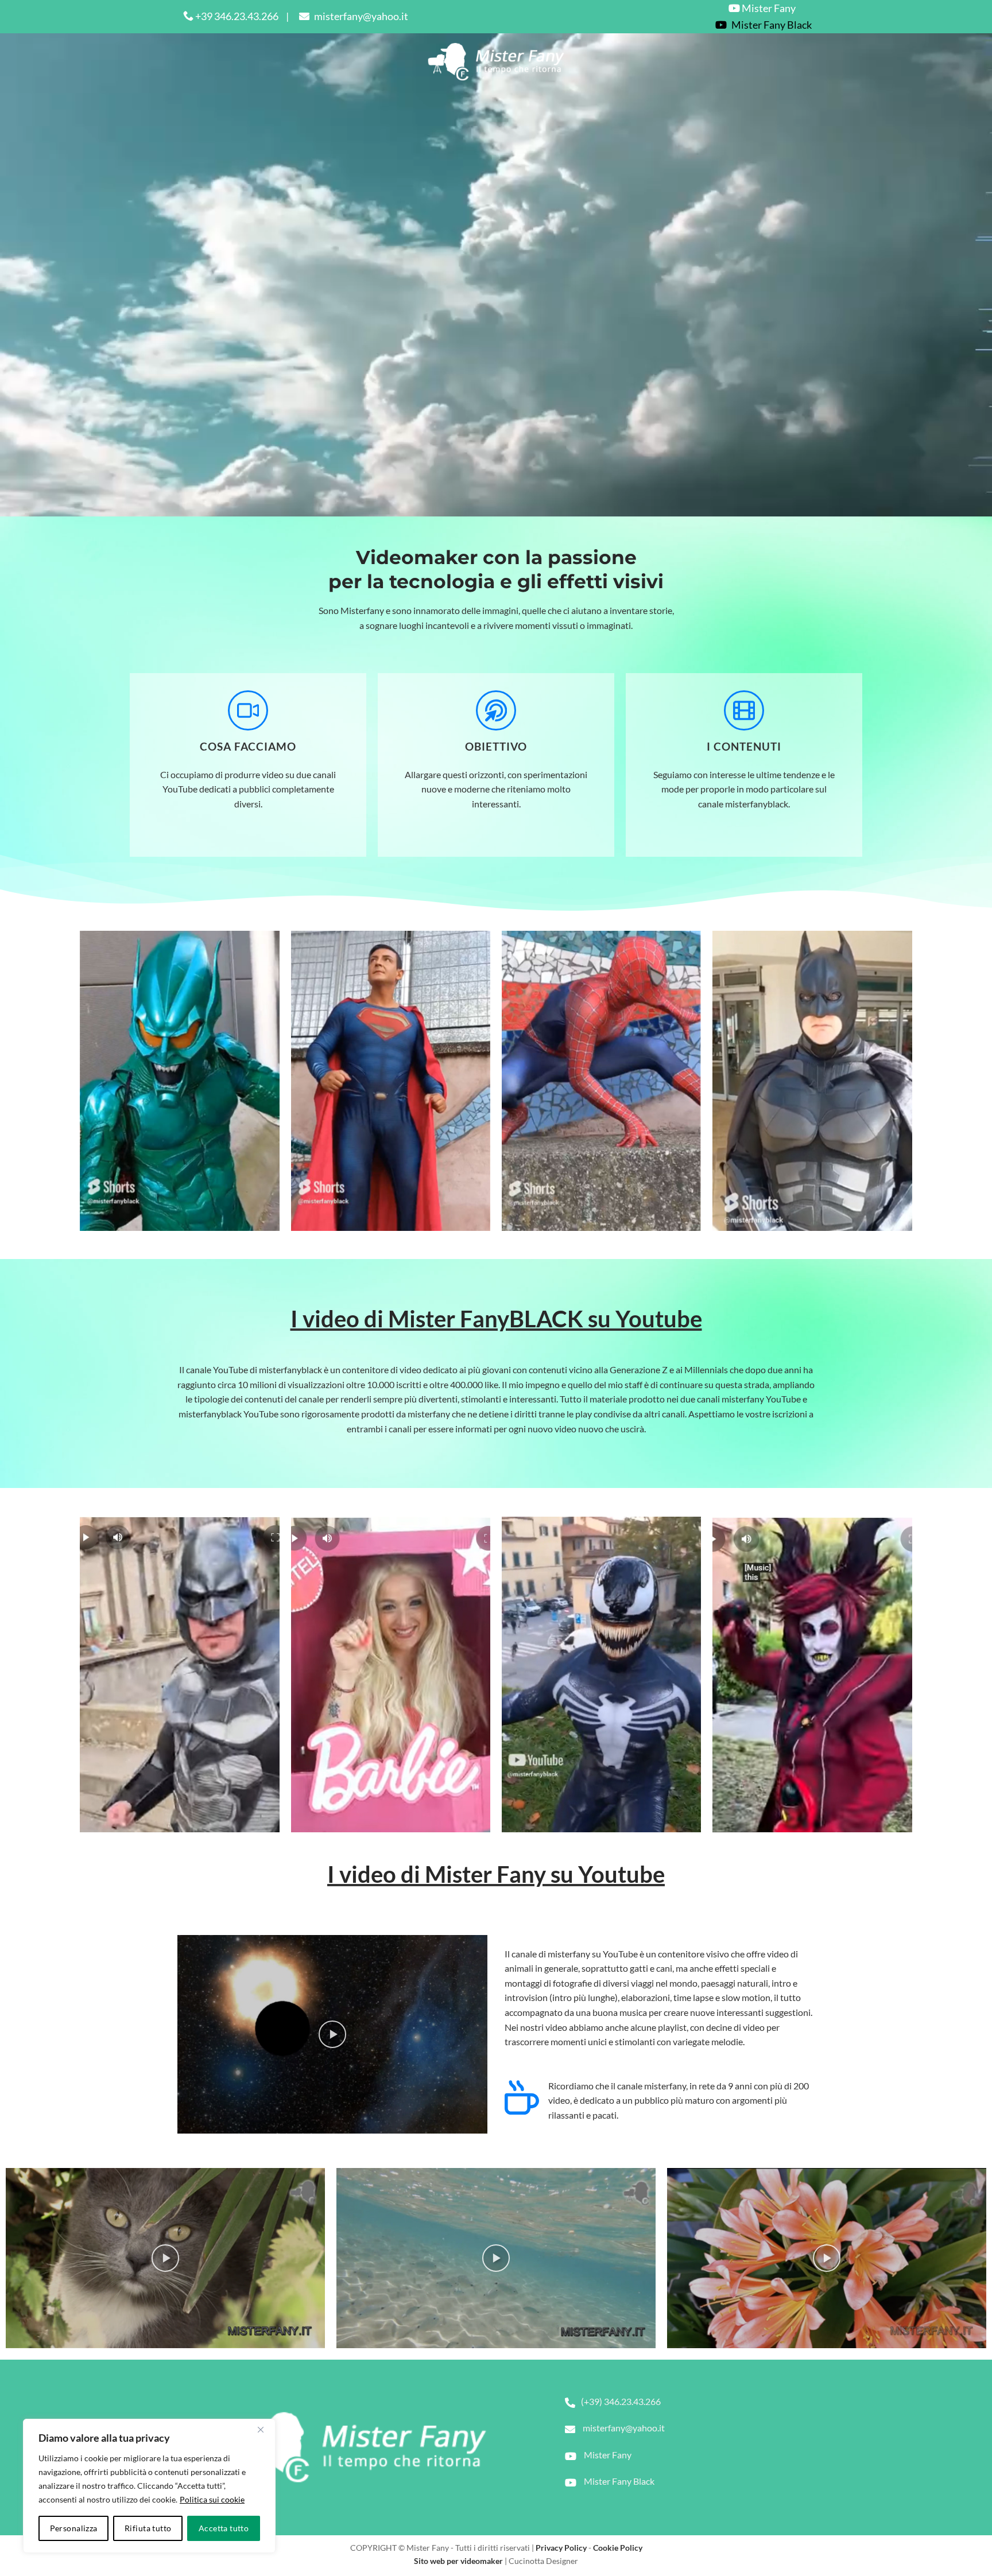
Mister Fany (768, 8)
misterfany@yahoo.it (360, 16)
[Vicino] (261, 2430)
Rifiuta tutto (148, 2528)
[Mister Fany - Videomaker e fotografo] (496, 62)
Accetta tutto (224, 2528)
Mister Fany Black (618, 2481)
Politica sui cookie (212, 2499)
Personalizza (74, 2528)
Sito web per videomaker (458, 2561)
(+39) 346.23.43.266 (621, 2401)
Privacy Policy (561, 2548)
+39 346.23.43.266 (236, 16)
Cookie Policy (618, 2548)
